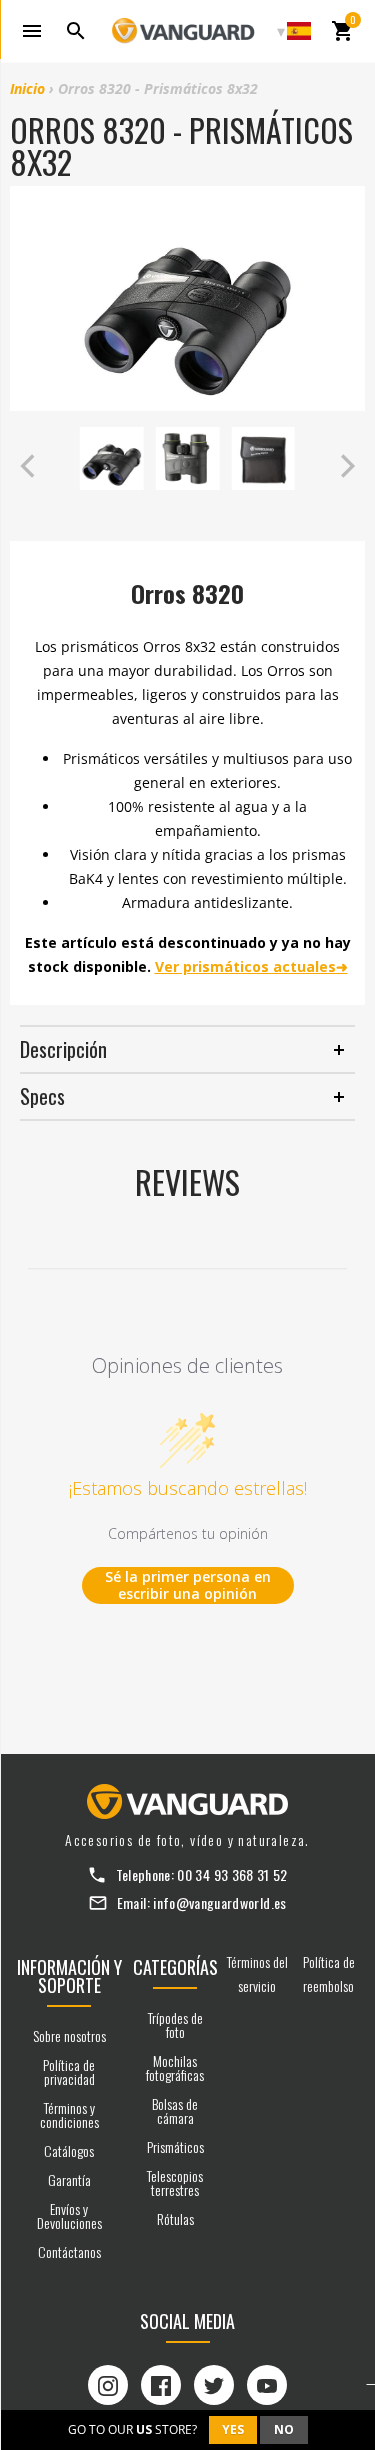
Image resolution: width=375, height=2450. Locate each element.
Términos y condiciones (69, 2114)
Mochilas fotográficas (175, 2067)
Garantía (69, 2179)
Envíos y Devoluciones (69, 2215)
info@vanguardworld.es (219, 1902)
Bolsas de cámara (175, 2110)
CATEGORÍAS (175, 1967)
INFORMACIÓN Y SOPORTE (69, 1976)
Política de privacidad (69, 2071)
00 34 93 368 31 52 (232, 1874)
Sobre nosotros (69, 2035)
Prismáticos (175, 2146)
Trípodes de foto (175, 2024)
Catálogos (69, 2150)
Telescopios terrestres (175, 2182)
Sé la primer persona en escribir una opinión (188, 1585)
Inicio (27, 88)
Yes (233, 2429)
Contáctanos (69, 2251)
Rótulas (175, 2218)
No (284, 2429)
